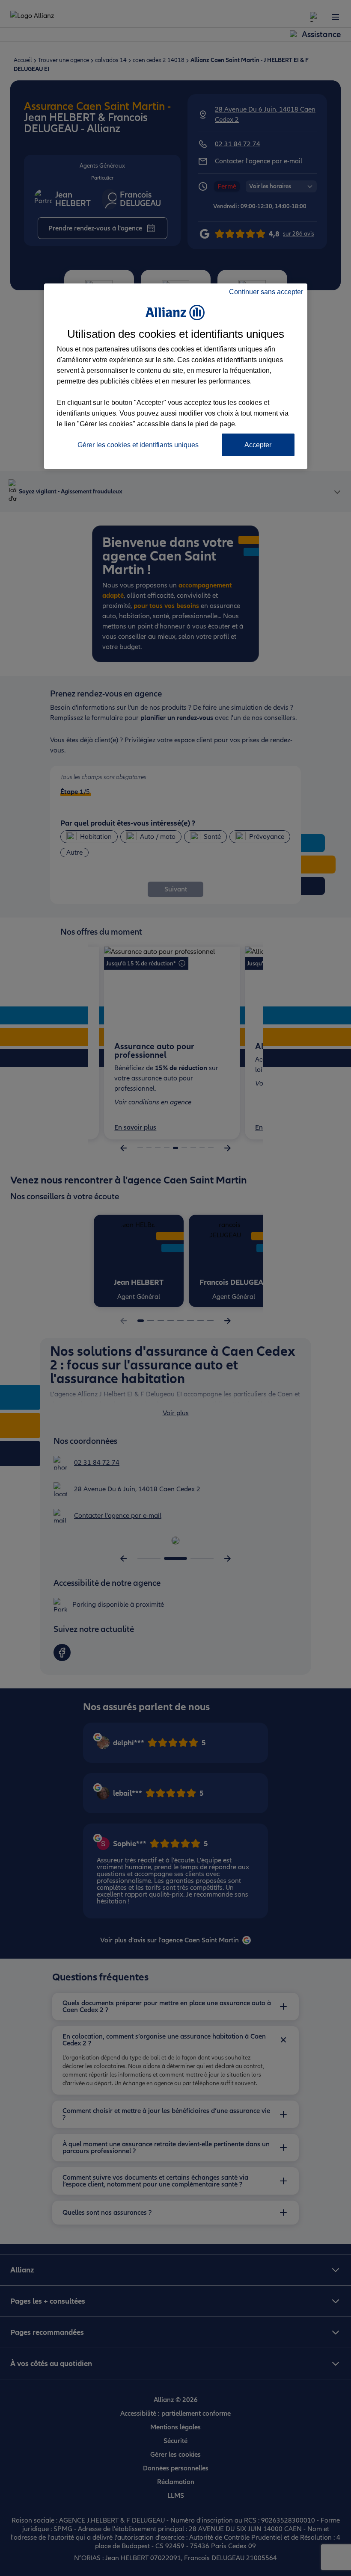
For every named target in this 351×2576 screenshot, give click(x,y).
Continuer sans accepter (266, 292)
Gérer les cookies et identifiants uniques (138, 445)
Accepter (258, 445)
